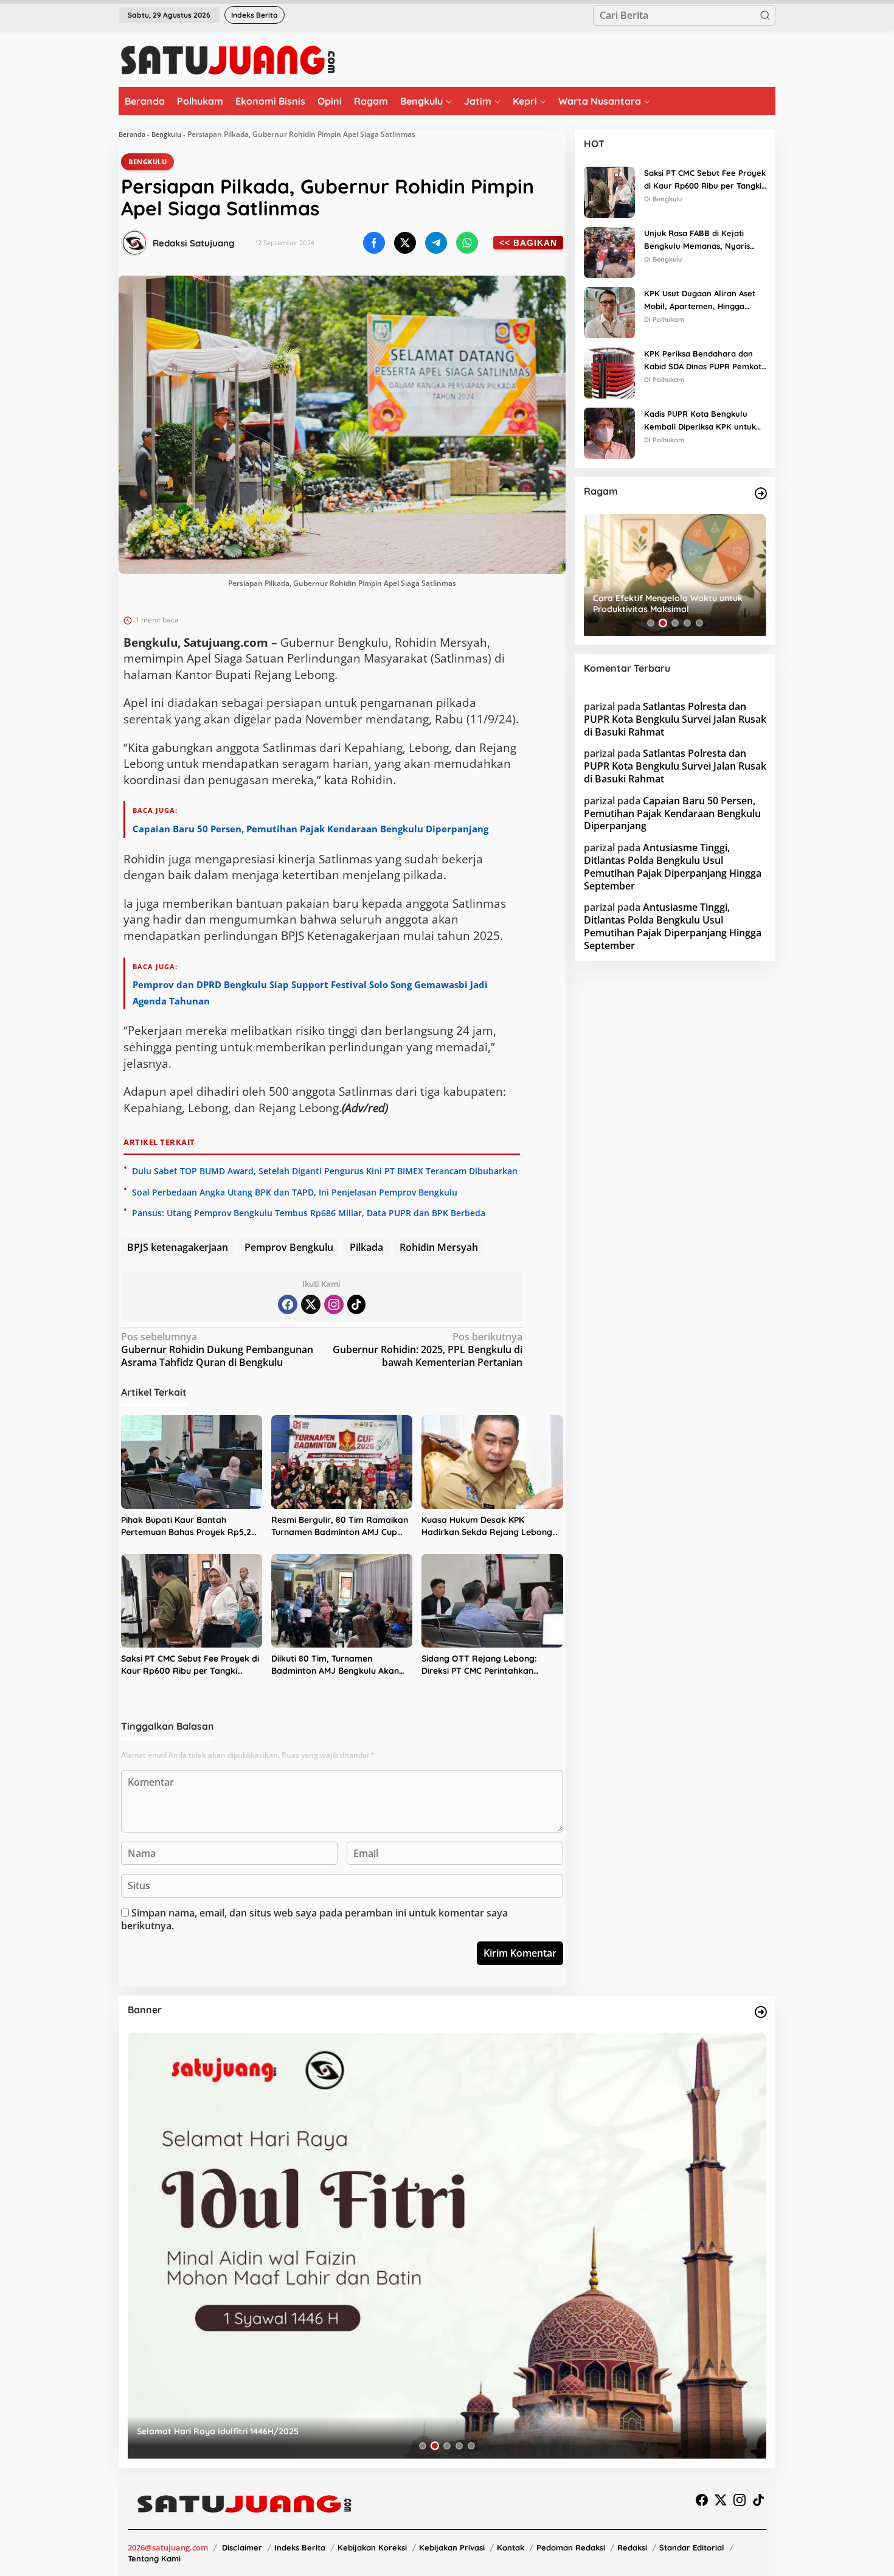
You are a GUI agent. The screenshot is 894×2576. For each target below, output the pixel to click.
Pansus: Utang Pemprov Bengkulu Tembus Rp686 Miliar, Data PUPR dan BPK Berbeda (309, 1213)
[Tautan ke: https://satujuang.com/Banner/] (761, 2012)
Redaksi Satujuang (194, 243)
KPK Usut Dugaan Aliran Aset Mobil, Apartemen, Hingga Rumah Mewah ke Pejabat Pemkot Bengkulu (700, 301)
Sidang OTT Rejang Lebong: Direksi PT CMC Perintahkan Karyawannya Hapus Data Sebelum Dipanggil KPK (479, 1665)
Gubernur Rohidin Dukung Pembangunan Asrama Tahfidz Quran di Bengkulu (217, 1350)
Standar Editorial (692, 2547)
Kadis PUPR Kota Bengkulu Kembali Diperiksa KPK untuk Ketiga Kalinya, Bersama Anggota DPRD (700, 421)
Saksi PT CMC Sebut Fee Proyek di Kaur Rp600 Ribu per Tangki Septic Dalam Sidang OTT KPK (190, 1665)
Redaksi (632, 2547)
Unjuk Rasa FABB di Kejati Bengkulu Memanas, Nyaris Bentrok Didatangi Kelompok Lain (700, 240)
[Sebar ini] (374, 243)
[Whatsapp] (467, 243)
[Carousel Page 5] (699, 623)
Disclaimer (242, 2547)
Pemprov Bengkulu (289, 1247)
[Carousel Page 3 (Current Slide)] (675, 623)
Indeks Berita (300, 2547)
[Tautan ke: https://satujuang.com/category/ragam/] (761, 493)
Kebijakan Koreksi (372, 2547)
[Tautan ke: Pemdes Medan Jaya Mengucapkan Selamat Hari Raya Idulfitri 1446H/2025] (447, 2246)
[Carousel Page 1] (651, 623)
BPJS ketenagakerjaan (178, 1247)
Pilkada (366, 1247)
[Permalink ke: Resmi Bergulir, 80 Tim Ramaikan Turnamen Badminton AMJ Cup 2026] (342, 1462)
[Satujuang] (228, 60)
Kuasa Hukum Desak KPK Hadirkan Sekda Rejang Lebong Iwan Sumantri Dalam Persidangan (487, 1526)
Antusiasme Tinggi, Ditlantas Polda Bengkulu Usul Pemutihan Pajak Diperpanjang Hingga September (673, 866)
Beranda (132, 134)
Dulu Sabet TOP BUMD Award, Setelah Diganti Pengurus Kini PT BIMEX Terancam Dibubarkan (325, 1171)
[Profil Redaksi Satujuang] (134, 243)
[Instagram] (334, 1304)
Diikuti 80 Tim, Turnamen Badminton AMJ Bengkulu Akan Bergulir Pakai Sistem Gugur (335, 1665)
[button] (765, 15)
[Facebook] (288, 1304)
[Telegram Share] (436, 243)
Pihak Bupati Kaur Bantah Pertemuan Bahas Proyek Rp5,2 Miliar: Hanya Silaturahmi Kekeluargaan (186, 1526)
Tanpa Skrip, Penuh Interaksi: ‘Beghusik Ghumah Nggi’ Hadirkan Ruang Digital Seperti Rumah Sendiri (673, 604)
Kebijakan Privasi (452, 2547)
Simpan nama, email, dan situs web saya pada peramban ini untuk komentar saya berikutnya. (314, 1919)
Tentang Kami (154, 2558)
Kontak (511, 2547)
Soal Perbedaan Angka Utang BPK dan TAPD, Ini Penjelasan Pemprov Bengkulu (295, 1192)
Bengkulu (166, 134)
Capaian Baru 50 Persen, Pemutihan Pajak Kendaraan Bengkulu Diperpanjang (310, 829)
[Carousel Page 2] (663, 623)
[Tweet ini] (405, 243)
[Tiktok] (356, 1304)
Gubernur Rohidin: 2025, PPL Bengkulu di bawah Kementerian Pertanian (428, 1350)
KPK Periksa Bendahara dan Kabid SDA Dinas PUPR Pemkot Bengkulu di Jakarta (703, 361)
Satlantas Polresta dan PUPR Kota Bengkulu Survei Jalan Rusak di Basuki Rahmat (675, 719)
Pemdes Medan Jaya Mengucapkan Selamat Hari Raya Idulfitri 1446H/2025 (291, 2431)
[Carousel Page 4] (687, 623)
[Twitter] (311, 1304)
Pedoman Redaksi (571, 2547)
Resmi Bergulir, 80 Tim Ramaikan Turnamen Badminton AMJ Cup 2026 (340, 1526)
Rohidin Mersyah (439, 1247)
